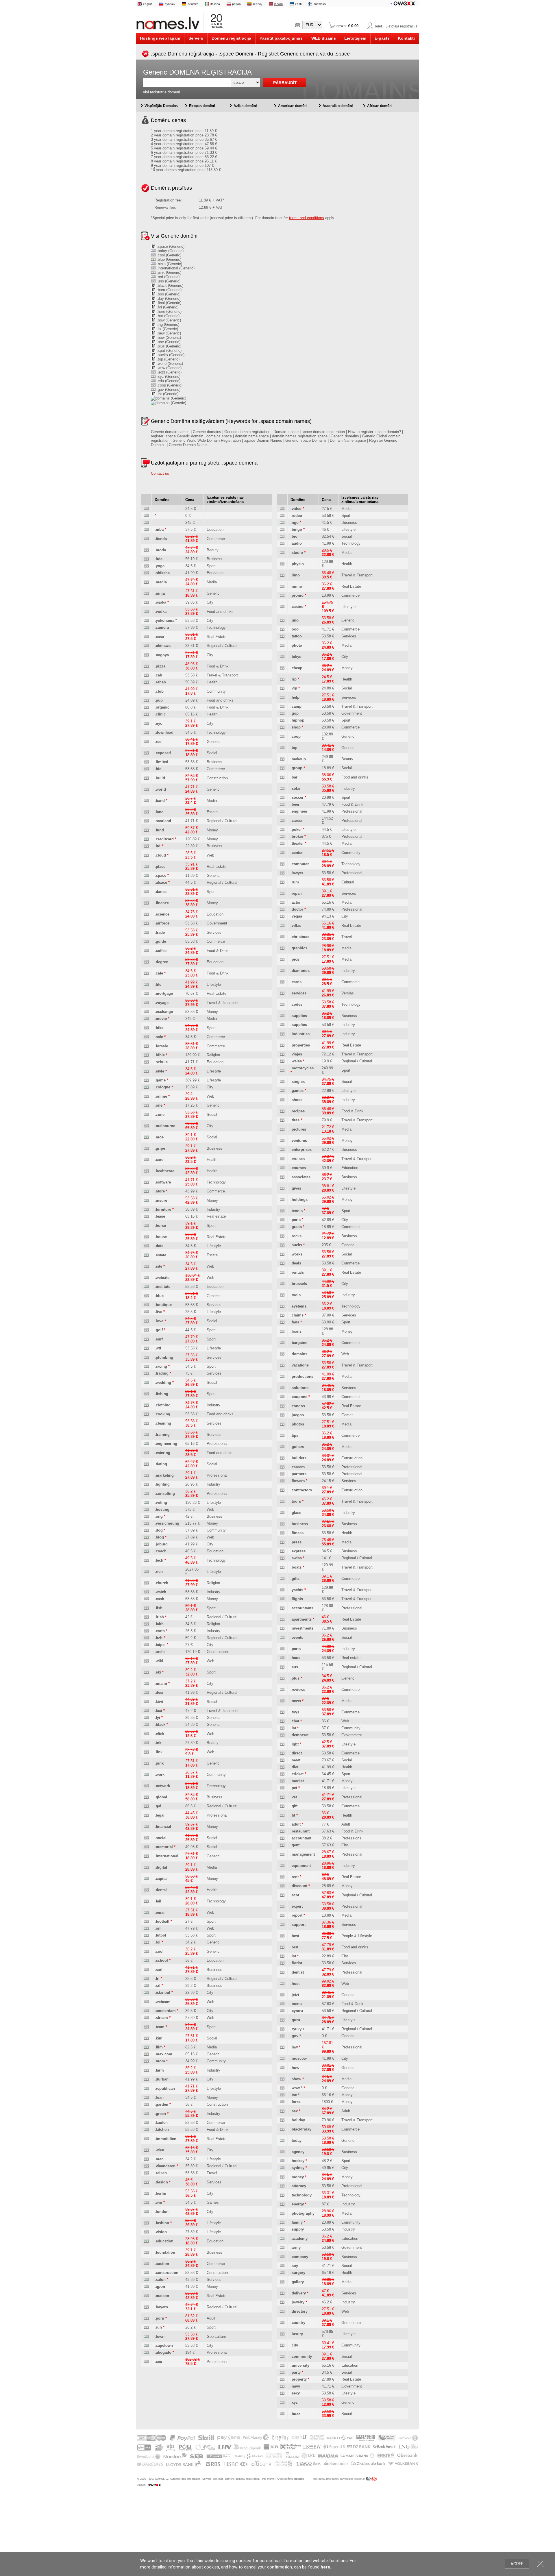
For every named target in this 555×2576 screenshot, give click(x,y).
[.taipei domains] (146, 1645)
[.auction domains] (146, 2264)
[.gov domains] (282, 2036)
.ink (158, 1743)
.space (160, 875)
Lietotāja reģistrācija (402, 26)
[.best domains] (282, 1936)
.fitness (297, 1533)
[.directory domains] (282, 2312)
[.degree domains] (146, 962)
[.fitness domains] (282, 1533)
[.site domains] (146, 1267)
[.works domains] (282, 1254)
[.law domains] (282, 2047)
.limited (161, 762)
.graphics (299, 948)
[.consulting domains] (146, 1494)
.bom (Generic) (169, 290)
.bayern (161, 2307)
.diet (294, 1767)
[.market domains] (282, 1781)
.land (159, 812)
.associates (300, 1177)
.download (164, 732)
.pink (159, 1763)
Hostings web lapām (160, 38)
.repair (296, 893)
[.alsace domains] (146, 883)
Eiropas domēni (202, 106)
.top (294, 748)
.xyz (294, 2402)
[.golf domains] (146, 1330)
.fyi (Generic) (167, 307)
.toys (295, 1712)
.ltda (159, 559)
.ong (159, 1516)
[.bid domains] (146, 769)
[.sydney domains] (282, 2168)
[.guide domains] (146, 942)
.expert (297, 1906)
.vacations (300, 1365)
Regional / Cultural (222, 646)
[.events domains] (282, 1638)
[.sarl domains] (146, 1970)
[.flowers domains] (282, 1481)
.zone (160, 1115)
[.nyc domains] (146, 724)
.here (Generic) (169, 311)
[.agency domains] (282, 2152)
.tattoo (296, 636)
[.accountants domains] (282, 1608)
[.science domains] (146, 915)
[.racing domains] (146, 1367)
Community (216, 691)
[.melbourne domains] (146, 1126)
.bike (159, 1028)
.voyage (162, 1003)
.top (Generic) (168, 359)
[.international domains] (146, 1856)
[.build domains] (146, 778)
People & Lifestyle (357, 1936)
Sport (211, 566)
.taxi (158, 1711)
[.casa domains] (146, 637)
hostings (218, 2479)
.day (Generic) (168, 298)
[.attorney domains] (282, 2186)
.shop (296, 727)
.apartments (301, 1619)
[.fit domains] (282, 1816)
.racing (161, 1366)
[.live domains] (146, 1312)
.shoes (296, 1100)
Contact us (160, 473)
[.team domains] (146, 2027)
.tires (295, 1120)
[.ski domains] (146, 1672)
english (148, 4)
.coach (161, 1551)
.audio (296, 543)
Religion (213, 1055)
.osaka (160, 602)
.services (298, 993)
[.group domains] (282, 768)
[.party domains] (282, 2373)
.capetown (164, 2345)
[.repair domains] (282, 894)
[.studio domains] (282, 553)
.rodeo (296, 516)
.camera (162, 627)
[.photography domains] (282, 2214)
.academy (299, 2238)
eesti (298, 4)
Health (212, 682)
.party (296, 2372)
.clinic (160, 714)
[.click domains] (146, 1734)
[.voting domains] (146, 1503)
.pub (159, 700)
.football (162, 1921)
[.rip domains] (282, 679)
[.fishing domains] (146, 1394)
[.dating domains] (146, 1464)
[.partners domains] (282, 1474)
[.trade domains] (146, 933)
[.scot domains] (282, 1895)
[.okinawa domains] (146, 646)
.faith (159, 1624)
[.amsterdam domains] (146, 2011)
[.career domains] (282, 821)
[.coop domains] (282, 737)
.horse (160, 1226)
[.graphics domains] (282, 948)
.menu (296, 2004)
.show (296, 2079)
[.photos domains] (282, 1424)
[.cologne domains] (146, 1087)
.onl (158, 1928)
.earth (160, 1631)
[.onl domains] (146, 1929)
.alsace (161, 882)
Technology (216, 627)
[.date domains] (146, 1246)
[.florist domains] (282, 1963)
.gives (296, 1188)
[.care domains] (146, 1160)
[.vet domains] (282, 1797)
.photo (296, 645)
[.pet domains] (282, 1788)
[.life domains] (146, 985)
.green (160, 2114)
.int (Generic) (167, 394)
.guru (295, 2020)
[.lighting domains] (146, 1485)
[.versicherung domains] (146, 1524)
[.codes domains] (282, 1005)
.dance (161, 892)
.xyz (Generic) (168, 377)
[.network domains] (146, 1786)
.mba (159, 529)
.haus (295, 1658)
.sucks (296, 1245)
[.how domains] (282, 2068)
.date (159, 1246)
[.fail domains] (146, 1901)
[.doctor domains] (282, 910)
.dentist (297, 1972)
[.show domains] (282, 2079)
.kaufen (161, 2123)
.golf (159, 1330)
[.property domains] (282, 2380)
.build (160, 778)
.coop (296, 736)
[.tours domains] (282, 1502)
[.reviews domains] (282, 1690)
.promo (297, 595)
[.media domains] (146, 582)
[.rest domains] (282, 1947)
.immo (296, 586)
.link (159, 1752)
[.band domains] (146, 801)
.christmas (300, 937)
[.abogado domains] (146, 2353)
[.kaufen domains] (146, 2123)
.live (158, 1312)
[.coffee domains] (146, 951)
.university (300, 2365)
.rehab (160, 682)
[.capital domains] (146, 1879)
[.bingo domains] (282, 530)
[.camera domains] (146, 628)
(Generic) (178, 398)
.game (160, 1080)
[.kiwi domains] (146, 1702)
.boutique (163, 1305)
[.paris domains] (282, 1220)
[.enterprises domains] (282, 1150)
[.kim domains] (146, 2038)
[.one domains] (146, 1106)
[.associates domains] (282, 1177)
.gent (295, 1845)
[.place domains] (146, 867)
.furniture (163, 1209)
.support (298, 1925)
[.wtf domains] (146, 1348)
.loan (159, 2097)
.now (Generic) (168, 338)
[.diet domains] (282, 1767)
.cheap (296, 668)
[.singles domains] (282, 1082)
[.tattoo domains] (282, 636)
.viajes (296, 1054)
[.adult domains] (282, 1825)
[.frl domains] (146, 1979)
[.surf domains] (146, 1339)
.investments (302, 1628)
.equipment (301, 1866)
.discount (299, 1886)
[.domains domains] (282, 1354)
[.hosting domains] (146, 1510)
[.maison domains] (146, 2296)
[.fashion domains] (146, 2223)
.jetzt (295, 1995)
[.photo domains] (282, 646)
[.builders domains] (282, 1458)
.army (296, 2247)
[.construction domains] (146, 2273)
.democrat (299, 1735)
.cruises (298, 1159)
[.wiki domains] (146, 1661)
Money (212, 830)
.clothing (163, 1405)
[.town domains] (146, 2337)
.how (295, 2068)
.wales (296, 1061)
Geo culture (216, 2336)
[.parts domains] (282, 1649)
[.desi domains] (146, 1693)
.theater (297, 843)
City (210, 602)
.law (294, 2047)
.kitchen (162, 2130)
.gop (295, 713)
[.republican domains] (146, 2089)
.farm (159, 2070)
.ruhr (295, 882)
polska (236, 4)
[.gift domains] (282, 1806)
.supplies (299, 1016)
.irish (159, 1617)
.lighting (162, 1484)
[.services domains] (282, 993)
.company (299, 2257)
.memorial (164, 1847)
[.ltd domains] (146, 846)
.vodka (161, 612)
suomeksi (320, 4)
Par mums (268, 2479)
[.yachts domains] (282, 1590)
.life (158, 984)
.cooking (162, 1414)
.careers (298, 1467)
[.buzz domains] (282, 2414)
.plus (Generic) (168, 346)
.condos (298, 1406)
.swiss (296, 1558)
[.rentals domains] (282, 1273)
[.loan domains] (146, 2098)
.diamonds (300, 971)
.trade (160, 932)
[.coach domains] (146, 1551)
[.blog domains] (146, 1537)
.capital (161, 1879)
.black (160, 1725)
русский (170, 4)
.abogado (163, 2352)
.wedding (163, 1383)
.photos (297, 1424)
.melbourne (165, 1126)
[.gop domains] (282, 714)
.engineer (299, 811)
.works (296, 1254)
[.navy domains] (282, 2387)
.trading (162, 1373)
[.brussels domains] (282, 1284)
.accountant (301, 1838)
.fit (293, 1815)
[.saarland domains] (146, 821)
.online (161, 1096)
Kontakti (406, 38)
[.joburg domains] (146, 1544)
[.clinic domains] (146, 714)
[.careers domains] (282, 1467)
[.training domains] (146, 1435)
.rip (294, 679)
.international (166, 1856)
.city (294, 2345)
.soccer (297, 797)
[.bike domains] (146, 1028)
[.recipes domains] (282, 1111)
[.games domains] (282, 1091)
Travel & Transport (222, 675)
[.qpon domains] (146, 2287)
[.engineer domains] (282, 812)
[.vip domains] (282, 688)
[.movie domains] (146, 1019)
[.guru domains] (282, 2020)
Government (217, 923)
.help (295, 697)
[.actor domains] (282, 903)
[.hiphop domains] (282, 721)
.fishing (161, 1394)
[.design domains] (146, 2182)
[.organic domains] (146, 708)
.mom (160, 2061)
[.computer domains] (282, 864)
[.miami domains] (146, 1684)
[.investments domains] (282, 1629)
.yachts (297, 1590)
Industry (213, 1209)
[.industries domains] (282, 1034)
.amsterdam (165, 2011)
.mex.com (163, 2054)
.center (297, 853)
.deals (296, 1263)
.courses (298, 1168)
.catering (162, 1453)
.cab (158, 675)
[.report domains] (282, 1916)
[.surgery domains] (282, 2273)
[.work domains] (146, 1775)
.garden (161, 2104)
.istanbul (162, 1992)
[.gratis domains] (282, 1227)
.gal (158, 1806)
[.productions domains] (282, 1377)
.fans (295, 1322)
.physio (297, 564)
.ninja (160, 593)
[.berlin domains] (146, 2194)
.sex (294, 2111)
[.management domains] (282, 1855)
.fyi (157, 1718)
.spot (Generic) (169, 351)
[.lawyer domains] (282, 873)
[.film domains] (146, 2047)
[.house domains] (146, 1237)
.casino (297, 607)
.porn (159, 2318)
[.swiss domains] (282, 1558)
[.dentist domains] (282, 1973)
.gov (294, 2036)
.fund (159, 830)
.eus (294, 1667)
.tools (296, 1295)
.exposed (163, 753)
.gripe (160, 1148)
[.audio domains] (282, 544)
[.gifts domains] (282, 1579)
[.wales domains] (282, 1061)
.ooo (295, 629)
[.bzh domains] (146, 1638)
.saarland (163, 821)
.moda (160, 550)
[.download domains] (146, 733)
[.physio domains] (282, 564)
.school (161, 1960)
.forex (296, 2102)
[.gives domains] (282, 1189)
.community (301, 2356)
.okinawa (163, 646)
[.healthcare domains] (146, 1171)
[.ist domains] (282, 1956)
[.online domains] (146, 1097)
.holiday (298, 2120)
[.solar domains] (282, 789)
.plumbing (164, 1357)
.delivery (298, 2293)
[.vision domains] (146, 2232)
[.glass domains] (282, 1513)
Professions (351, 1838)
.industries (300, 1034)
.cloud (160, 855)
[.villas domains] (282, 926)
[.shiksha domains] (146, 573)
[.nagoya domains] (146, 655)
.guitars (297, 1447)
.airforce (162, 923)
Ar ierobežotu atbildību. (291, 2479)
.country (298, 2323)
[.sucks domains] (282, 1245)
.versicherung (167, 1523)
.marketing (164, 1475)
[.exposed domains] (146, 753)
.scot (295, 1895)
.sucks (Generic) (170, 355)
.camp (296, 706)
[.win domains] (146, 2203)
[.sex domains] (282, 2111)
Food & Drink (218, 666)
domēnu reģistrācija (247, 2479)
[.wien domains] (146, 2150)
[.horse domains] (146, 1226)
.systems (298, 1306)
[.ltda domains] (146, 559)
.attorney (298, 2186)
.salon (160, 2280)
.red (158, 742)
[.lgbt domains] (282, 1744)
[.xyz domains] (282, 2403)
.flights (297, 1599)
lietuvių (258, 4)
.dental (161, 1890)
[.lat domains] (282, 1728)
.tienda (161, 539)
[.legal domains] (146, 1816)
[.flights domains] (282, 1599)
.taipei (160, 1645)
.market (297, 1781)
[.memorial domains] (146, 1847)
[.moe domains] (146, 1137)
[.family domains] (282, 2223)
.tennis (297, 1211)
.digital (161, 1867)
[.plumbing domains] (146, 1358)
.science (162, 914)
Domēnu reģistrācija (231, 38)
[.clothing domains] (146, 1405)
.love (159, 1321)
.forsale (161, 1046)
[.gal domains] (146, 1806)
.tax (294, 2095)
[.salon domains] (146, 2280)
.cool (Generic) (168, 255)
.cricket (297, 1774)
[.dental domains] (146, 1890)
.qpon (160, 2286)
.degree (161, 962)
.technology (301, 2195)
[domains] (146, 509)
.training (162, 1435)
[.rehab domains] (146, 682)
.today (296, 2140)
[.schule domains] (146, 1062)
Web (210, 855)
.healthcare (164, 1171)
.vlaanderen (165, 2166)
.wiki (159, 1661)
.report (296, 1915)
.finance (162, 903)
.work (160, 1775)
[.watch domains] (146, 1592)
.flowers (298, 1481)
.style (159, 1071)
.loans (296, 1331)
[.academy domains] (282, 2239)
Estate (212, 812)
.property (299, 2379)
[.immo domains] (282, 587)
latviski (279, 4)
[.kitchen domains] (146, 2130)
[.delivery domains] (282, 2293)
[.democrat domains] (282, 1735)
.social (161, 1838)
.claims (297, 1315)
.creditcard (164, 839)
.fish (159, 1608)
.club (159, 691)
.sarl (159, 1970)
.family (297, 2222)
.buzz (295, 2414)
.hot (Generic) (168, 316)
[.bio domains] (282, 537)
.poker (296, 830)
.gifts (295, 1579)
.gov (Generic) (168, 390)
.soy (294, 2266)
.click (159, 1734)
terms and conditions (307, 218)
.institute (162, 1287)
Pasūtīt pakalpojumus (281, 38)
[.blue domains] (146, 1296)
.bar (294, 777)
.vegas (296, 916)
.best (295, 1936)
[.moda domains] (146, 550)
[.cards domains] (282, 982)
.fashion (162, 2223)
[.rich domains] (146, 1572)
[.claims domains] (282, 1315)
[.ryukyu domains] (282, 2029)
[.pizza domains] (146, 666)
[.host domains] (282, 1984)
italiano (215, 4)
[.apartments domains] (282, 1620)
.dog (159, 1530)
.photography (303, 2213)
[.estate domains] (146, 1255)
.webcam (163, 2002)
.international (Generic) (175, 268)
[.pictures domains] (282, 1130)
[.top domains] (282, 748)
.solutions (299, 1388)
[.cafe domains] (146, 973)
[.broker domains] (282, 837)
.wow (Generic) (169, 368)
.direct (296, 1753)
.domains (299, 1354)
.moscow (299, 2058)
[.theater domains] (282, 844)
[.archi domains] (146, 1652)
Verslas (348, 993)
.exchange (164, 1012)
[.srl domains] (146, 1986)
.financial (163, 1827)
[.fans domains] (282, 1322)
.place (160, 867)
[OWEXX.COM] (154, 2485)
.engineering (166, 1444)
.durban (162, 2079)
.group (296, 768)
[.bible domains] (146, 1055)
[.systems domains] (282, 1307)
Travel (212, 2173)
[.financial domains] (146, 1827)
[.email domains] (146, 1913)
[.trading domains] (146, 1374)
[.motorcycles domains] (282, 1071)
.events (297, 1637)
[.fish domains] (146, 1608)
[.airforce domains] (146, 923)
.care (159, 1160)
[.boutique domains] (146, 1305)
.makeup (298, 759)
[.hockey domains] (282, 2161)
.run (158, 2327)
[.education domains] (146, 2241)
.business (299, 1524)
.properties (300, 1045)
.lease (160, 1216)
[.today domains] (282, 2141)
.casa (159, 637)
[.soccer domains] (282, 798)
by (391, 3)
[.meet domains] (282, 1760)
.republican (165, 2088)
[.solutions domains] (282, 1388)
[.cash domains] (146, 1599)
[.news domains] (282, 1701)
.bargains (299, 1343)
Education (215, 529)
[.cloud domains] (146, 856)
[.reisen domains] (146, 2173)
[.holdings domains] (282, 1200)
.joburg (161, 1544)
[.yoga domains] (146, 566)
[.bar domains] (282, 777)
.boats (296, 1567)
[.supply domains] (282, 2230)
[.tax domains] (282, 2095)
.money (297, 2177)
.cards (296, 982)
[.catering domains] (146, 1453)
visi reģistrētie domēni (161, 92)
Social (212, 753)
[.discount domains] (282, 1886)
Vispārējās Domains (161, 106)
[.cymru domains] (282, 2011)
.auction (162, 2264)
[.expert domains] (282, 1907)
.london (162, 2212)
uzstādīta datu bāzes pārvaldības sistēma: (339, 2479)
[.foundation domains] (146, 2253)
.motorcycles (302, 1068)
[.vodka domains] (146, 612)
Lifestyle (214, 984)
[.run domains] (146, 2328)
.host (295, 1984)
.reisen (161, 2173)
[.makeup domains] (282, 759)
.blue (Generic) (168, 259)
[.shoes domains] (282, 1100)
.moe (159, 1137)
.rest (294, 1947)
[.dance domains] (146, 892)
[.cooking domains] (146, 1414)
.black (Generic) (169, 285)
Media (212, 582)
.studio (297, 553)
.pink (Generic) (168, 272)
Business (214, 559)
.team (160, 2027)
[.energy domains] (282, 2204)
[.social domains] (146, 1838)
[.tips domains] (282, 1436)
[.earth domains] (146, 1631)
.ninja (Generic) (169, 264)
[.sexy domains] (282, 2393)
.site (158, 1266)
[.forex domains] (282, 2102)
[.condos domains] (282, 1406)
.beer (295, 804)
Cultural (348, 882)
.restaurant (300, 1831)
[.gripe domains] (146, 1149)
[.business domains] (282, 1524)
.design (161, 2182)
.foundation (165, 2252)
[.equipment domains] (282, 1866)
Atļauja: (142, 2485)
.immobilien (165, 2139)
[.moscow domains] (282, 2059)
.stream (161, 2018)
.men (159, 2159)
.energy (297, 2204)
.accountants (302, 1608)
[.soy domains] (282, 2266)
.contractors (301, 1490)
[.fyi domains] (146, 1718)
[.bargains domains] (282, 1343)
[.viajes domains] (282, 1054)
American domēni (293, 106)
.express (298, 1551)
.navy (295, 2386)
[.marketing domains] (146, 1476)
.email (160, 1912)
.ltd (158, 846)
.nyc (158, 723)
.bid (158, 769)
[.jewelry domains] (282, 2302)
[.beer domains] (282, 805)
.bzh (159, 1638)
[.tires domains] (282, 1120)
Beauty (213, 550)
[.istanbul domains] (146, 1993)
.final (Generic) (168, 303)
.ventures (299, 1141)
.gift (294, 1806)
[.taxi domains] (146, 1711)
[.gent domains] (282, 1845)
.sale (159, 1037)
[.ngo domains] (282, 523)
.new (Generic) (168, 333)
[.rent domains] (282, 1877)
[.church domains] (146, 1583)
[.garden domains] (146, 2105)
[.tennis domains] (282, 1211)
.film (159, 2047)
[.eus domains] (282, 1667)
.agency (297, 2152)
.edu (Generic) (168, 381)
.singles (298, 1082)
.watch (160, 1592)
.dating (161, 1464)
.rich (159, 1572)
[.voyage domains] (146, 1003)
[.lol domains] (146, 1942)
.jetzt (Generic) (169, 372)
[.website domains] (146, 1278)
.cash (159, 1599)
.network (162, 1786)
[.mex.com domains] (146, 2054)
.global (161, 1797)
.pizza (160, 666)
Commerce (216, 539)
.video (296, 509)
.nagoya (162, 655)
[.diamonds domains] (282, 971)
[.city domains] (282, 2345)
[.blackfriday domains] (282, 2130)
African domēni (380, 106)
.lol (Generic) (167, 329)
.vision (161, 2232)
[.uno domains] (282, 621)
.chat (295, 1721)
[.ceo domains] (146, 2362)
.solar (296, 788)
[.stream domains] (146, 2018)
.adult (296, 1824)
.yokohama (164, 621)
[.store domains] (146, 1191)
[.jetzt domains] (282, 1995)
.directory (299, 2311)
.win (158, 2202)
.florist (296, 1963)
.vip (294, 688)
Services (214, 932)
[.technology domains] (282, 2195)
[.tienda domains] (146, 539)
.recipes (298, 1111)
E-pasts (382, 38)
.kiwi (159, 1702)
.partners (298, 1474)
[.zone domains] (146, 1115)
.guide (160, 941)
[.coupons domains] (282, 1397)
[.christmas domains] (282, 937)
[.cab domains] (146, 675)
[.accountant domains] (282, 1838)
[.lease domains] (146, 1217)
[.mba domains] (146, 530)
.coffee (161, 951)
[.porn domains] (146, 2319)
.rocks (296, 1236)
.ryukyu (297, 2029)
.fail (158, 1901)
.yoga (160, 566)
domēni (230, 2479)
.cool (159, 1951)
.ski (158, 1672)
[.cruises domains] (282, 1159)
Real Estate (217, 637)
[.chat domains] (282, 1721)
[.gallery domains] (282, 2282)
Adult (211, 2318)
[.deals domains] (282, 1263)
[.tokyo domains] (282, 657)
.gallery (297, 2282)
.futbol (160, 1935)
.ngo (295, 523)
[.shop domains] (282, 727)
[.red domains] (146, 742)
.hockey (297, 2161)
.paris (296, 1220)
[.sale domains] (146, 1037)
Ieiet (379, 26)
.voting (161, 1502)
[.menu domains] (282, 2004)
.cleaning (163, 1423)
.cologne (162, 1087)
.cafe (159, 973)
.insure (161, 1200)
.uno (295, 620)
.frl (157, 1979)
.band (160, 801)
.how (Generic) (168, 320)
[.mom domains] (146, 2061)
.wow (295, 2088)
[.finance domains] (146, 903)
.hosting (162, 1509)
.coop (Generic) (169, 385)
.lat (293, 1728)
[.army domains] (282, 2248)
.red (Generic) (168, 277)
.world (160, 789)
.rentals (297, 1272)
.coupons (299, 1397)
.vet (294, 1797)
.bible (160, 1055)
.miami (161, 1683)
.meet (295, 1760)
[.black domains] (146, 1725)
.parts (296, 1649)
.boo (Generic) (168, 294)
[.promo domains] (282, 596)
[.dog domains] (146, 1531)
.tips (294, 1435)
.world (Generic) (169, 364)
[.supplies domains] (282, 1016)
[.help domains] (282, 698)
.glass (296, 1513)
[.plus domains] (282, 1679)
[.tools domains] (282, 1295)
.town (160, 2336)
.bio (294, 536)
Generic (213, 593)
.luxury (297, 2334)
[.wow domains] (282, 2088)
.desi (159, 1692)
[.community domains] (282, 2357)
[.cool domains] (146, 1952)
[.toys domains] (282, 1712)
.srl (158, 1986)
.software (163, 1182)
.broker (297, 836)
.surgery (298, 2273)
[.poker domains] (282, 830)
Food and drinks (220, 612)
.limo (295, 575)
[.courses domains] (282, 1168)
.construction (166, 2273)
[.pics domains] (282, 960)
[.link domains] (146, 1752)
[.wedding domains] (146, 1383)
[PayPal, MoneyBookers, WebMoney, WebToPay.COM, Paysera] (277, 2467)
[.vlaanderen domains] (146, 2166)
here (325, 2567)
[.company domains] (282, 2257)
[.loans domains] (282, 1332)
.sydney (297, 2168)
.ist (293, 1956)
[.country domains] (282, 2323)
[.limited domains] (146, 762)
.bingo (296, 529)
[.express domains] (282, 1551)
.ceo (158, 2362)
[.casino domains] (282, 607)
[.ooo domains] (282, 629)
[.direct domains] (282, 1753)
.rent (295, 1877)
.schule (161, 1062)
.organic (162, 707)
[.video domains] (282, 509)
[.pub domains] (146, 701)
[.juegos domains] (282, 1415)
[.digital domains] (146, 1868)
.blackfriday (301, 2129)
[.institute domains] (146, 1287)
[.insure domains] (146, 1201)
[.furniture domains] (146, 1210)
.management (303, 1854)
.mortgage (164, 993)
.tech (159, 1560)
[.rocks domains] (282, 1236)
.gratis (296, 1227)
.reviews (298, 1690)
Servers (196, 38)
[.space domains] (146, 876)
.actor (296, 902)
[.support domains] (282, 1925)
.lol (158, 1942)
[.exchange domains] (146, 1012)
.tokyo (296, 657)
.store (160, 1191)
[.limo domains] (282, 575)
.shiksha (162, 573)
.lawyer (297, 873)
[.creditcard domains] (146, 839)
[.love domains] (146, 1321)
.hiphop (297, 720)
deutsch (193, 4)
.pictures (298, 1129)
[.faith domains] (146, 1624)
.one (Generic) (168, 342)
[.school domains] (146, 1961)
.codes (296, 1004)
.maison (162, 2296)
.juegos (297, 1415)
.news (296, 1701)
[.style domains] (146, 1071)
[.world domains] (146, 790)
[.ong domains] (146, 1517)
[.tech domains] (146, 1561)
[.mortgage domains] (146, 994)
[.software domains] (146, 1182)
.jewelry (297, 2302)
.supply (297, 2229)
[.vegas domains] (282, 917)
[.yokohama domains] (146, 621)
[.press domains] (282, 1542)
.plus (295, 1678)
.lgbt (295, 1744)
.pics (295, 959)
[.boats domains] (282, 1568)
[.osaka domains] (146, 603)
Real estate (216, 1216)
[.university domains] (282, 2366)
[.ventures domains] (282, 1141)
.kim (159, 2038)
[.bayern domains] (146, 2307)
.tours (296, 1501)
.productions (302, 1376)
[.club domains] (146, 692)
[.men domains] (146, 2159)
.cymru (297, 2011)
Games (213, 2202)
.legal (160, 1815)
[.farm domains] (146, 2071)
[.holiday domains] (282, 2120)
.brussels (299, 1284)
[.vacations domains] (282, 1365)
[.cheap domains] (282, 668)
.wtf (158, 1348)
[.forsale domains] (146, 1046)
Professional (217, 1444)
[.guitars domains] (282, 1447)
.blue (159, 1296)
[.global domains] (146, 1797)
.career (297, 821)
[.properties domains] (282, 1045)
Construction (217, 778)
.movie (161, 1019)
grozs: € (347, 26)
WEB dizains (324, 38)
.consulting (165, 1494)
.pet (294, 1788)
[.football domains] (146, 1922)
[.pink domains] (146, 1764)
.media (161, 582)
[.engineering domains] (146, 1444)
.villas (296, 925)
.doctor (297, 909)
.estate (160, 1255)
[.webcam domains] (146, 2002)
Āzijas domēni (245, 106)
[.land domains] (146, 812)
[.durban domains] (146, 2080)
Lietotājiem (355, 38)
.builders (298, 1458)
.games (297, 1091)
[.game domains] (146, 1080)
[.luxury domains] (282, 2334)
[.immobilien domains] (146, 2139)
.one (159, 1105)
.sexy (295, 2393)
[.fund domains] (146, 830)
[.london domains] (146, 2212)
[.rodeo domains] (282, 516)
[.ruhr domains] (282, 882)
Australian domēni (338, 106)
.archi (160, 1652)
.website (162, 1278)
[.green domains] (146, 2114)
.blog (159, 1537)
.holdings (299, 1200)
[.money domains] (282, 2177)
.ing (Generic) (167, 324)
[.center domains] (282, 853)
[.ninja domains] (146, 594)
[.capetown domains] (146, 2346)
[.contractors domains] (282, 1490)
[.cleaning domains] (146, 1424)
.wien (159, 2150)
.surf (159, 1339)
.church (161, 1583)
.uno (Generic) (168, 281)
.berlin (160, 2193)
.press (296, 1542)
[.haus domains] (282, 1658)
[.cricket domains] (282, 1774)
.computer (300, 864)
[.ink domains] (146, 1743)
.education (164, 2241)
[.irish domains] (146, 1617)
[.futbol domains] (146, 1936)
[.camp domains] (282, 707)
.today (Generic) (170, 251)
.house (161, 1237)
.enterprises (301, 1150)
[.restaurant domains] (282, 1831)
